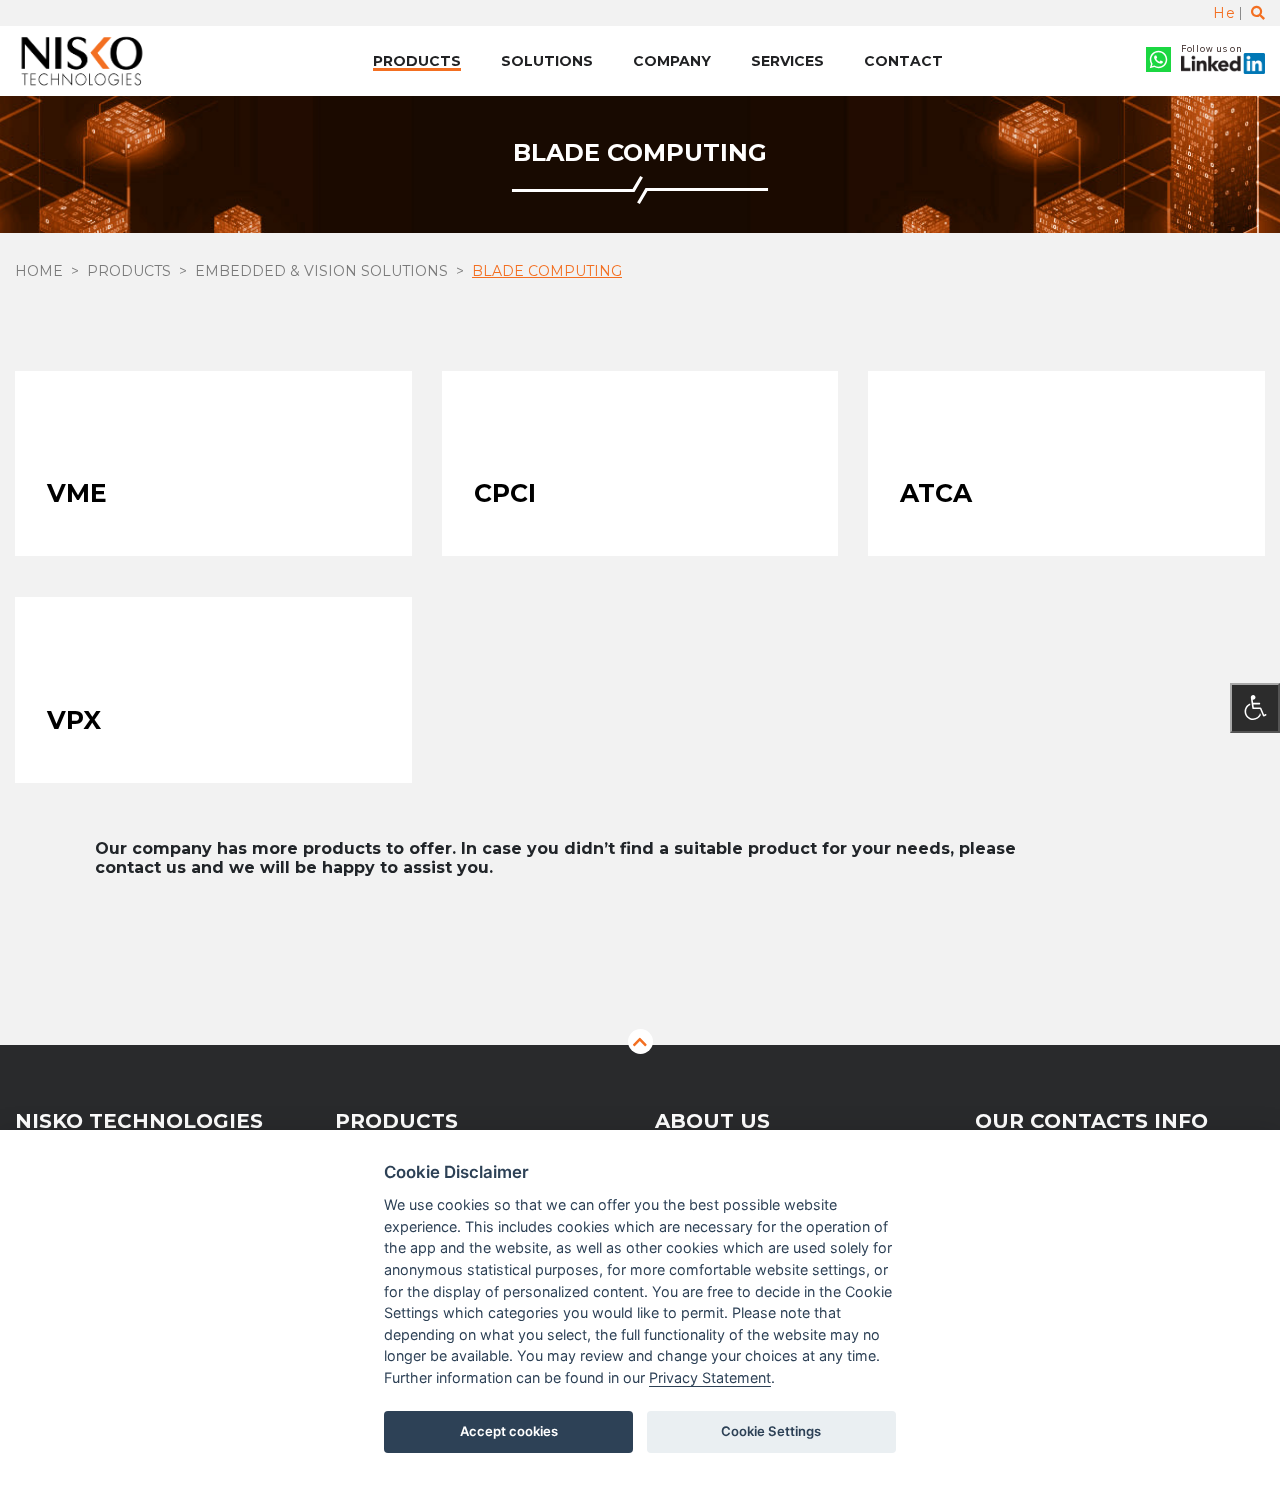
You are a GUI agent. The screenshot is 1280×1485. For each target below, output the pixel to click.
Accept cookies (509, 1431)
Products (417, 61)
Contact (903, 61)
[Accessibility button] (1255, 708)
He (1224, 13)
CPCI (505, 493)
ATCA (936, 493)
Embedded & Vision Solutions (321, 271)
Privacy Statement (710, 1377)
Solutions (547, 61)
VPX (74, 720)
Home (39, 271)
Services (787, 61)
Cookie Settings (771, 1431)
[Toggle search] (1258, 13)
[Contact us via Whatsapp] (1158, 61)
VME (77, 493)
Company (672, 61)
